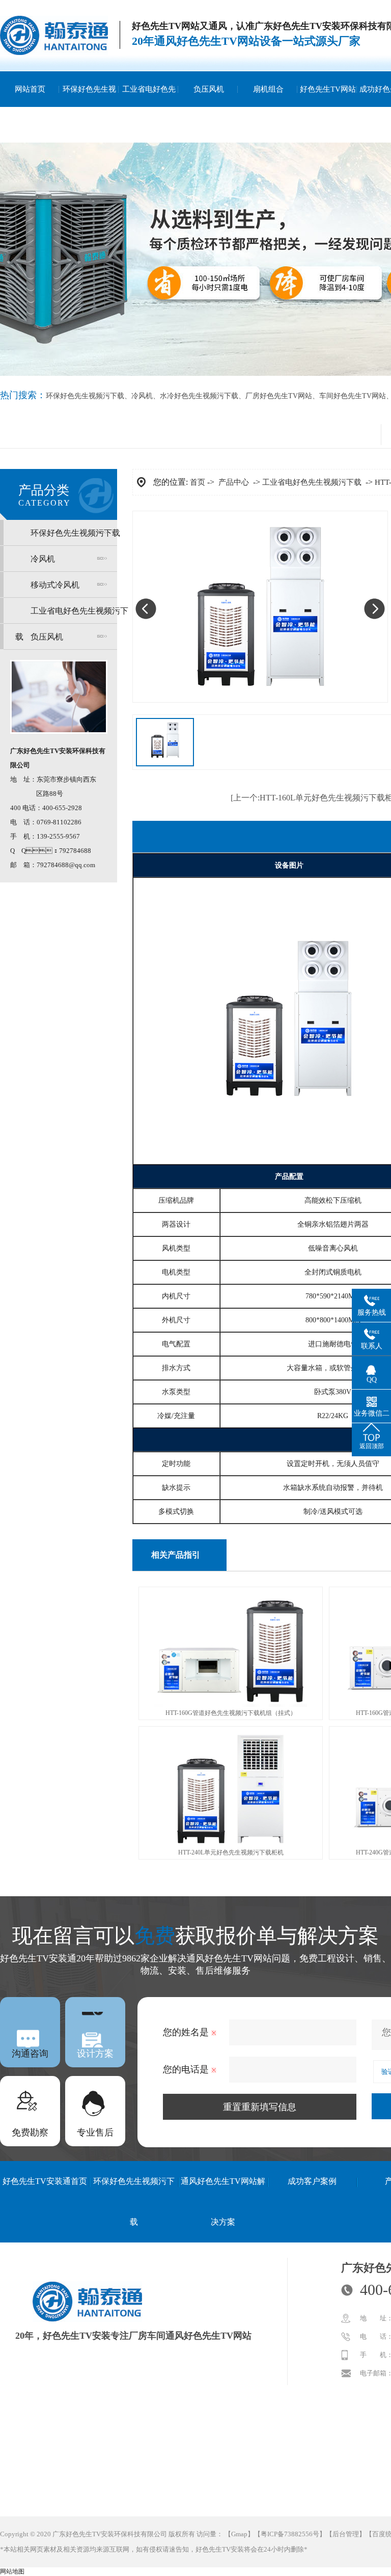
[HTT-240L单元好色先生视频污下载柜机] (231, 1844)
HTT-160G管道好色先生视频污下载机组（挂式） (231, 1713)
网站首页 (30, 89)
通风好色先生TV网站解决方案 (223, 2201)
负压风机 (209, 89)
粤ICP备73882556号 (290, 2534)
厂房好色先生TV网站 (279, 396)
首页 (198, 482)
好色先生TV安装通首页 (45, 2181)
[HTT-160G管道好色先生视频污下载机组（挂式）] (231, 1705)
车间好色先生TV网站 (353, 396)
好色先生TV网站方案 (328, 107)
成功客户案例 (312, 2181)
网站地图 (12, 2571)
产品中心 (234, 482)
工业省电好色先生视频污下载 (149, 107)
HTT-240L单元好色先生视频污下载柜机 (231, 1852)
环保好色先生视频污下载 (89, 107)
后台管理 (346, 2534)
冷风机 (142, 396)
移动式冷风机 (55, 585)
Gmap (239, 2534)
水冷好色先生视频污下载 (199, 396)
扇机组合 (268, 89)
